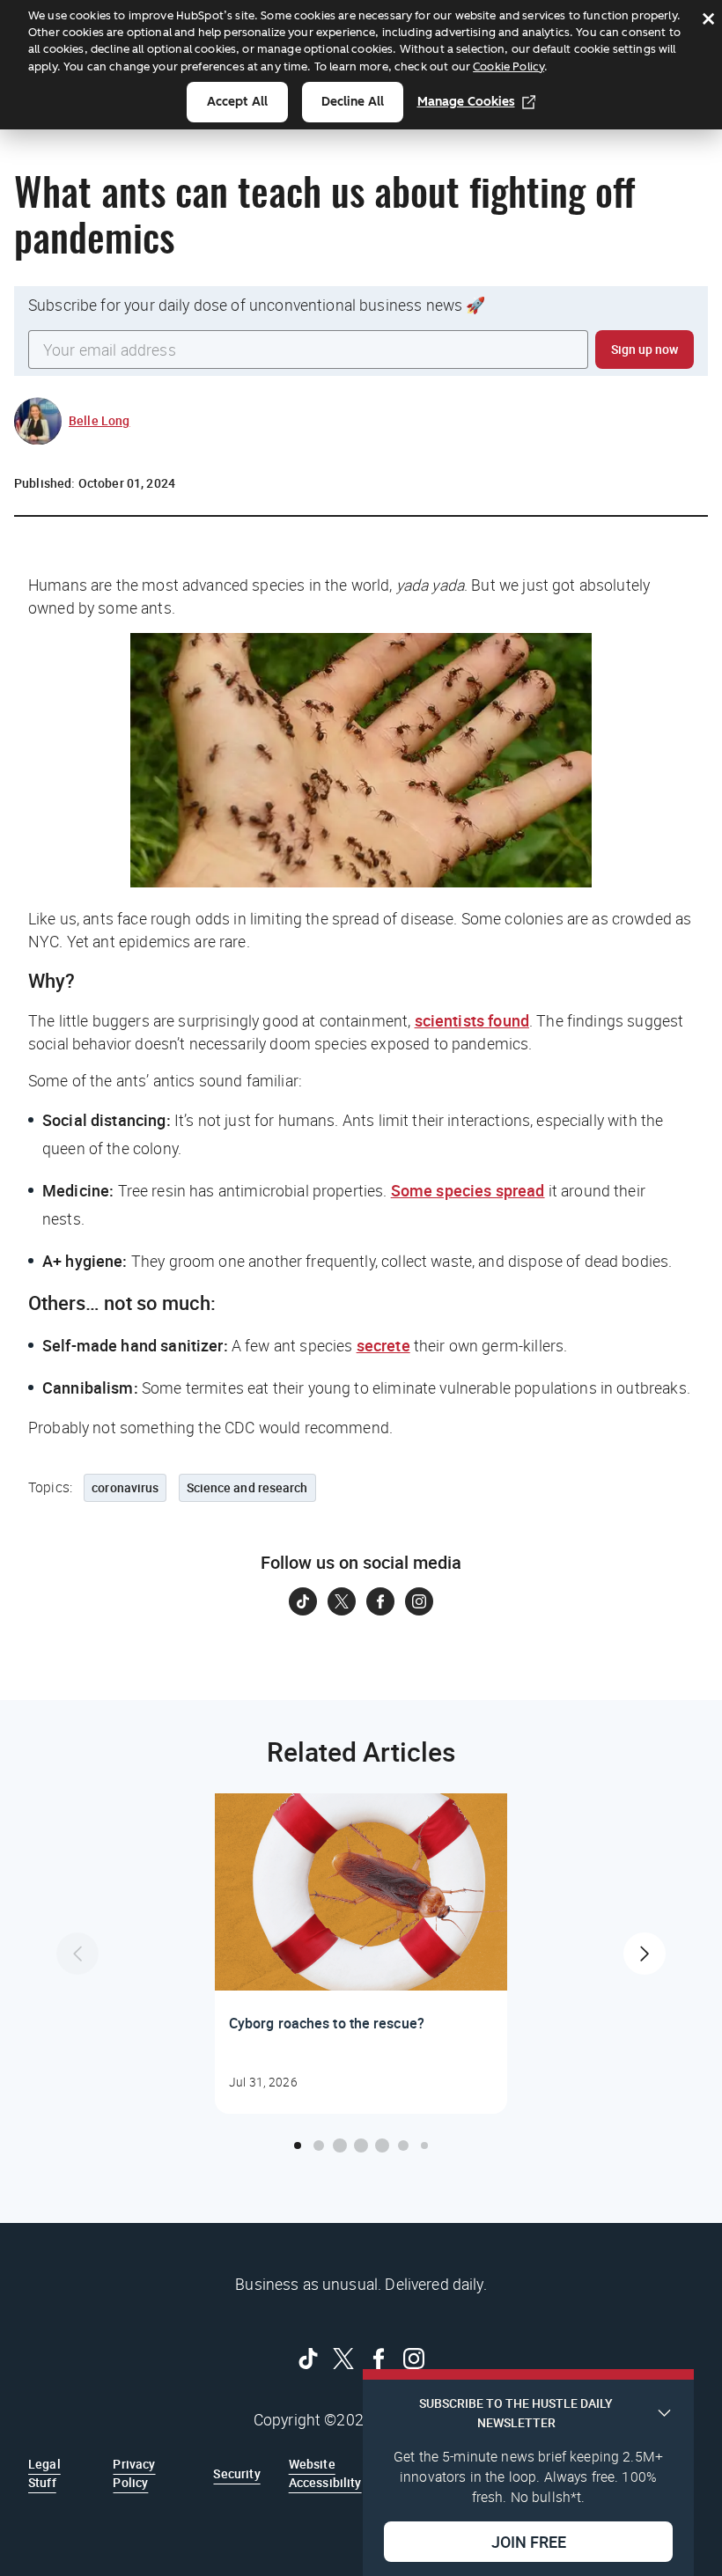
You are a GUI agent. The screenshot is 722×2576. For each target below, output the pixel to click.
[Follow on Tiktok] (303, 1601)
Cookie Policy (508, 66)
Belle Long (99, 420)
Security (236, 2473)
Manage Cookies (466, 102)
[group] (361, 1954)
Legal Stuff (44, 2473)
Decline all (353, 102)
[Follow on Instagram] (419, 1601)
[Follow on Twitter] (342, 1601)
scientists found (472, 1020)
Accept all (237, 102)
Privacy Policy (134, 2473)
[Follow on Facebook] (380, 1601)
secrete (383, 1345)
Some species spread (468, 1190)
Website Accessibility (325, 2473)
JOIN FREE (529, 2542)
